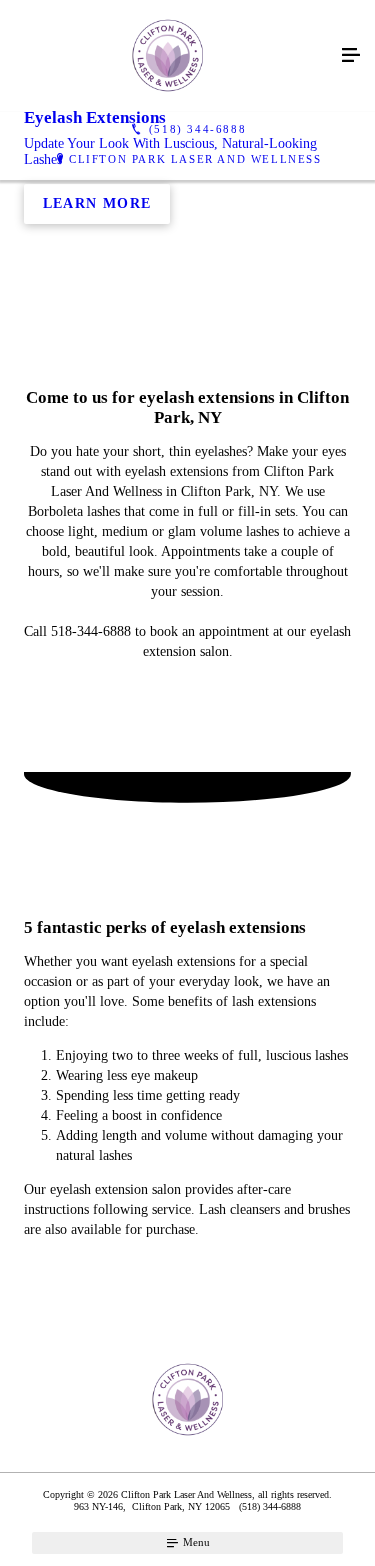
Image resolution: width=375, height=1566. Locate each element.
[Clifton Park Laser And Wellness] (167, 56)
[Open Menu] (351, 56)
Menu (195, 1542)
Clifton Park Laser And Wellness (195, 159)
